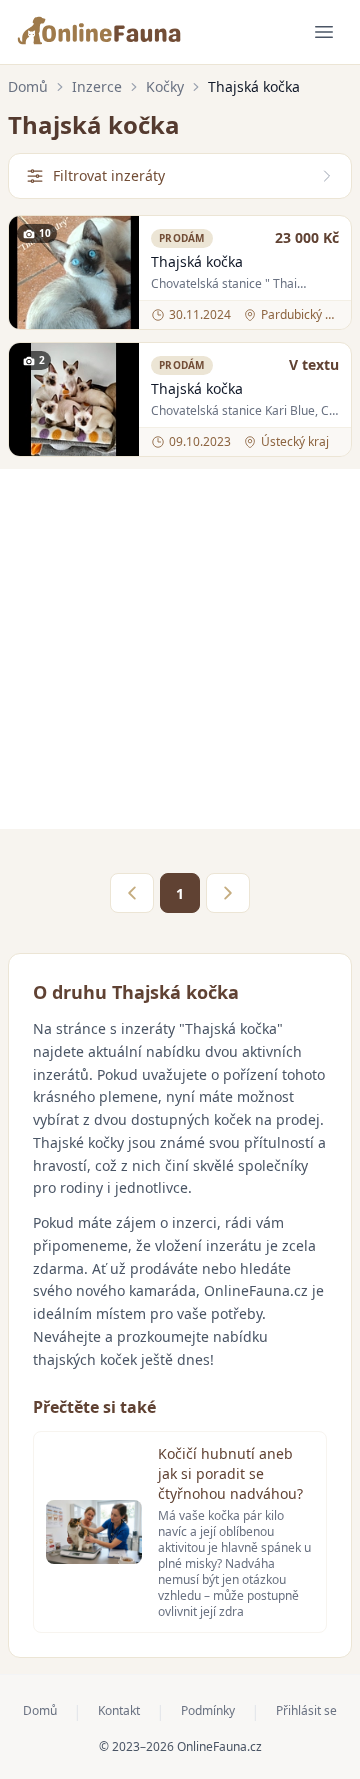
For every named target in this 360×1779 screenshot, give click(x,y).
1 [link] (180, 893)
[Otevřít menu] (324, 32)
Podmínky (208, 1711)
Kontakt (119, 1711)
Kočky (165, 86)
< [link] (132, 893)
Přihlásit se (306, 1711)
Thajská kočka (197, 261)
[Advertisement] (180, 649)
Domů (28, 86)
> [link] (228, 893)
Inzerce (97, 86)
